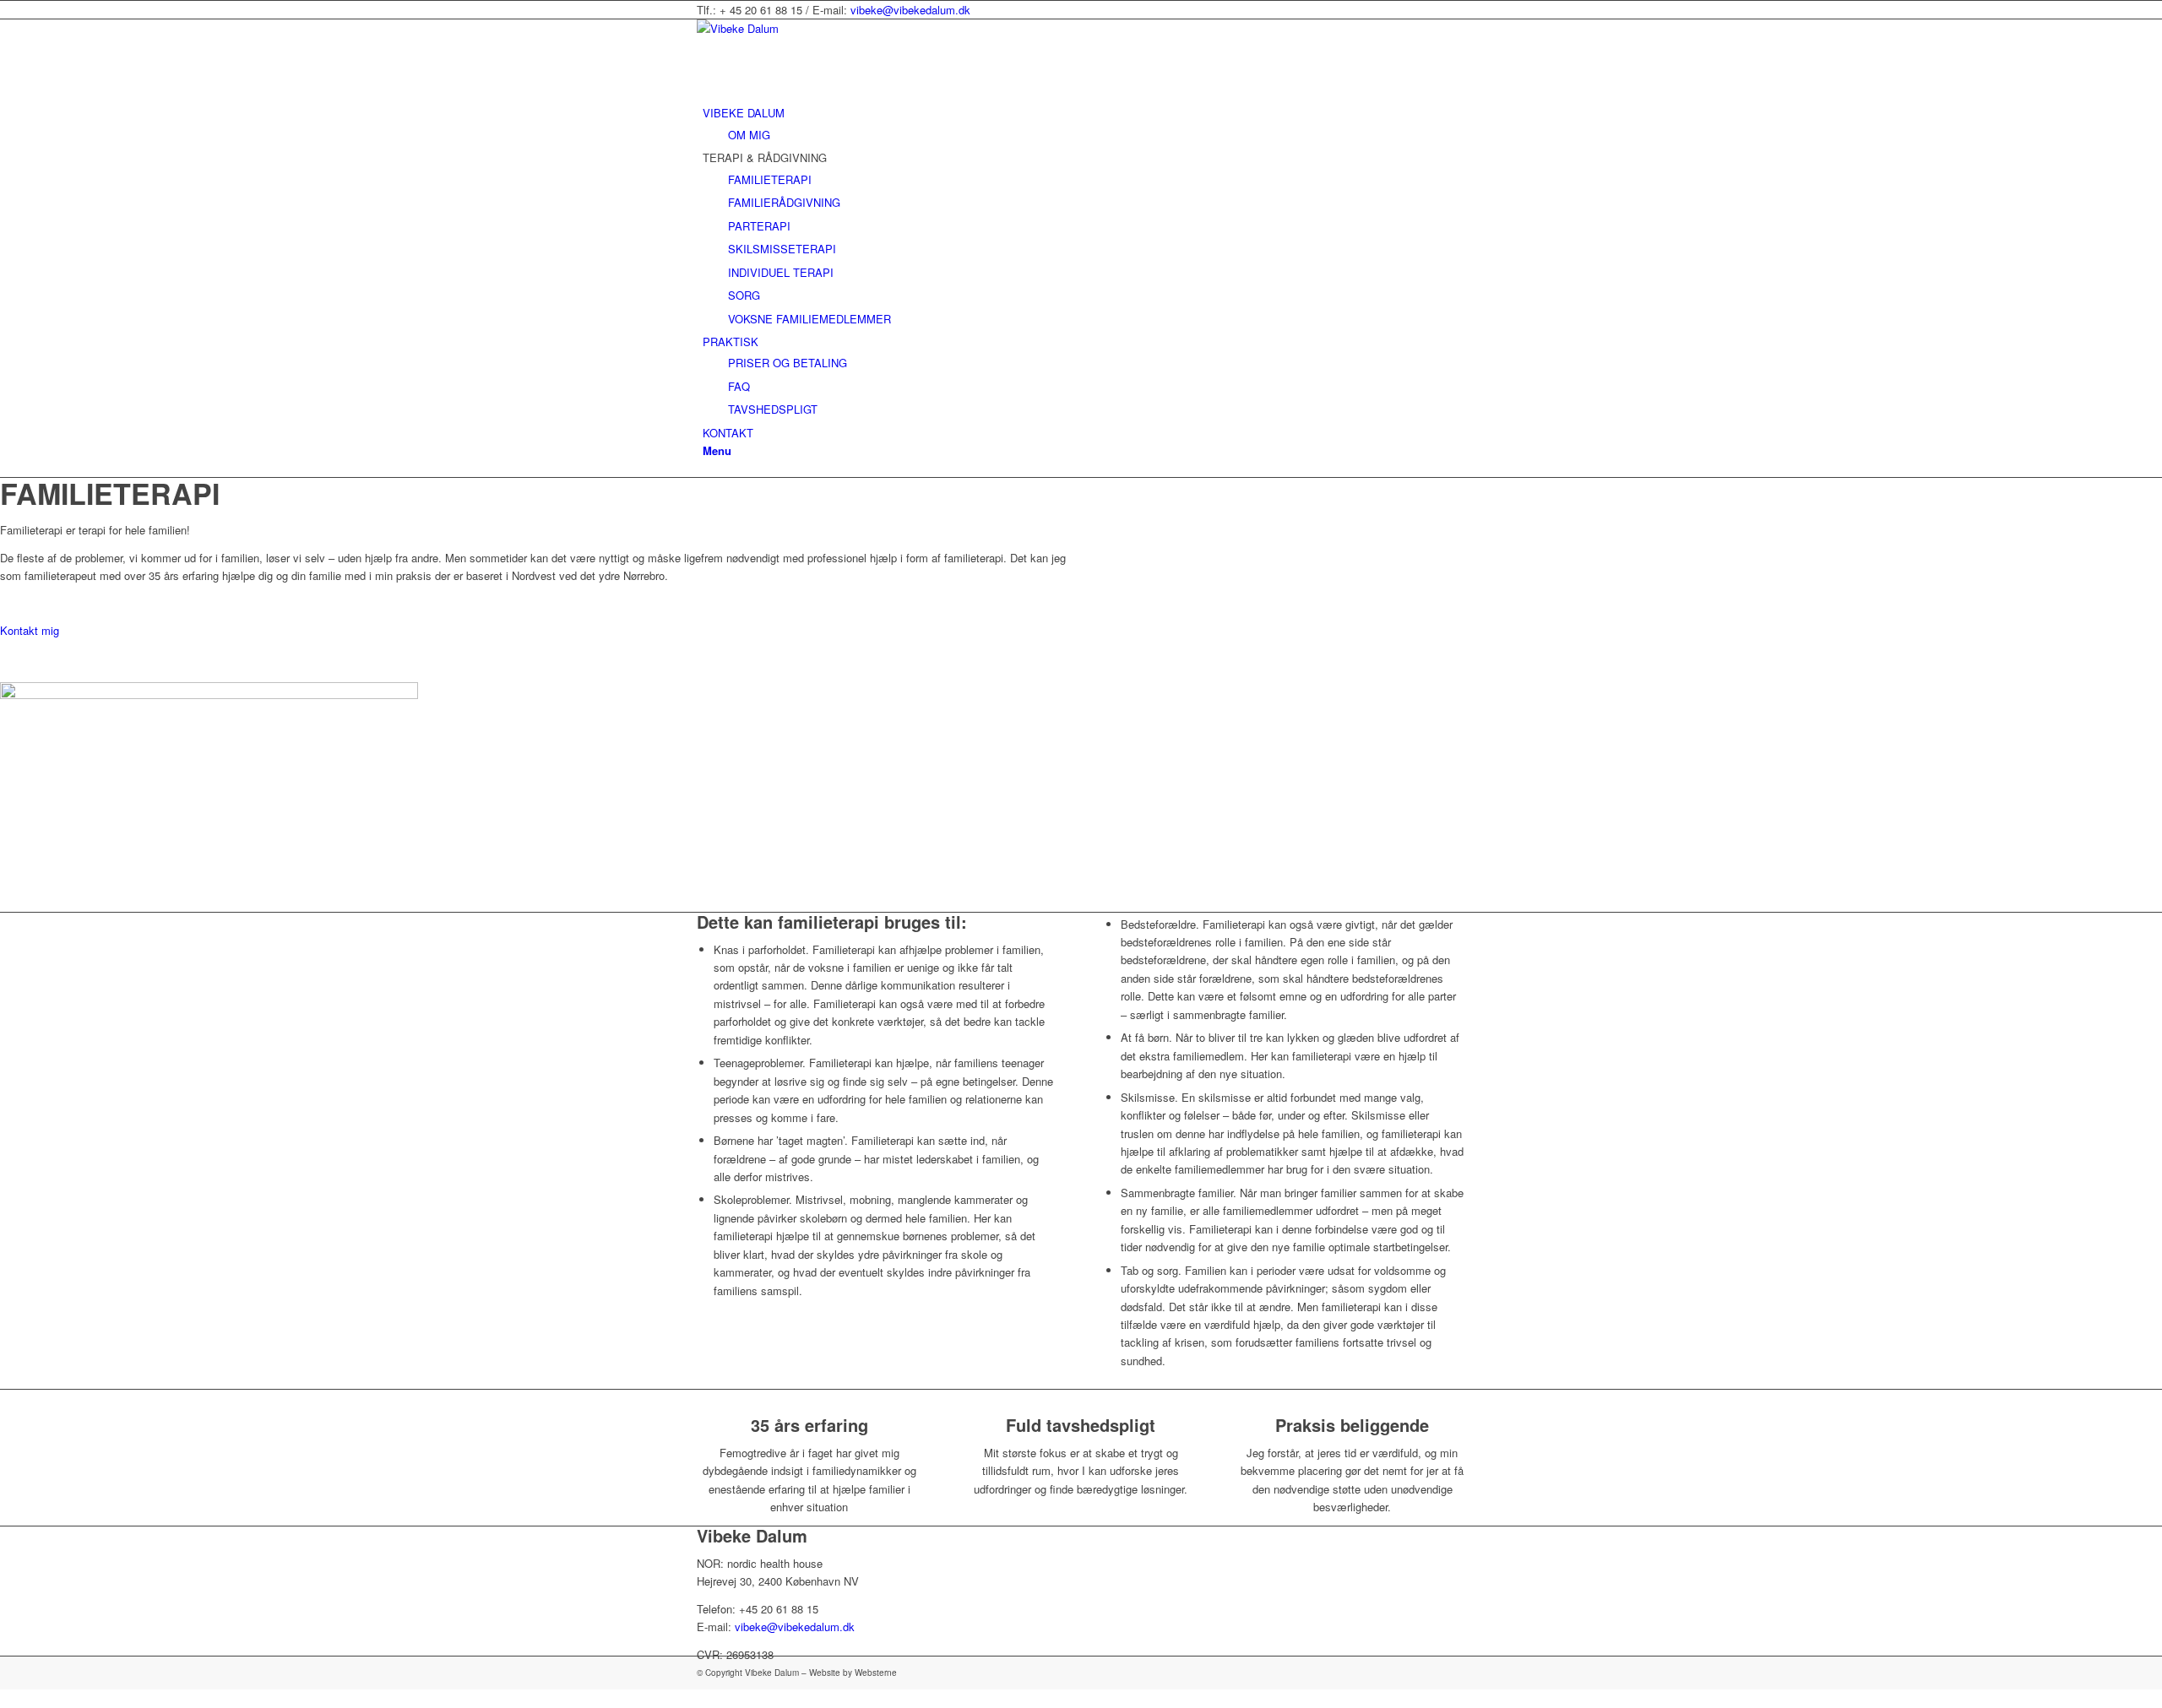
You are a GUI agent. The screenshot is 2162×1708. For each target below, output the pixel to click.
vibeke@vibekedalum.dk (910, 10)
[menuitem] (1084, 124)
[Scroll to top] (4, 1698)
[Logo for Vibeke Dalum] (823, 28)
